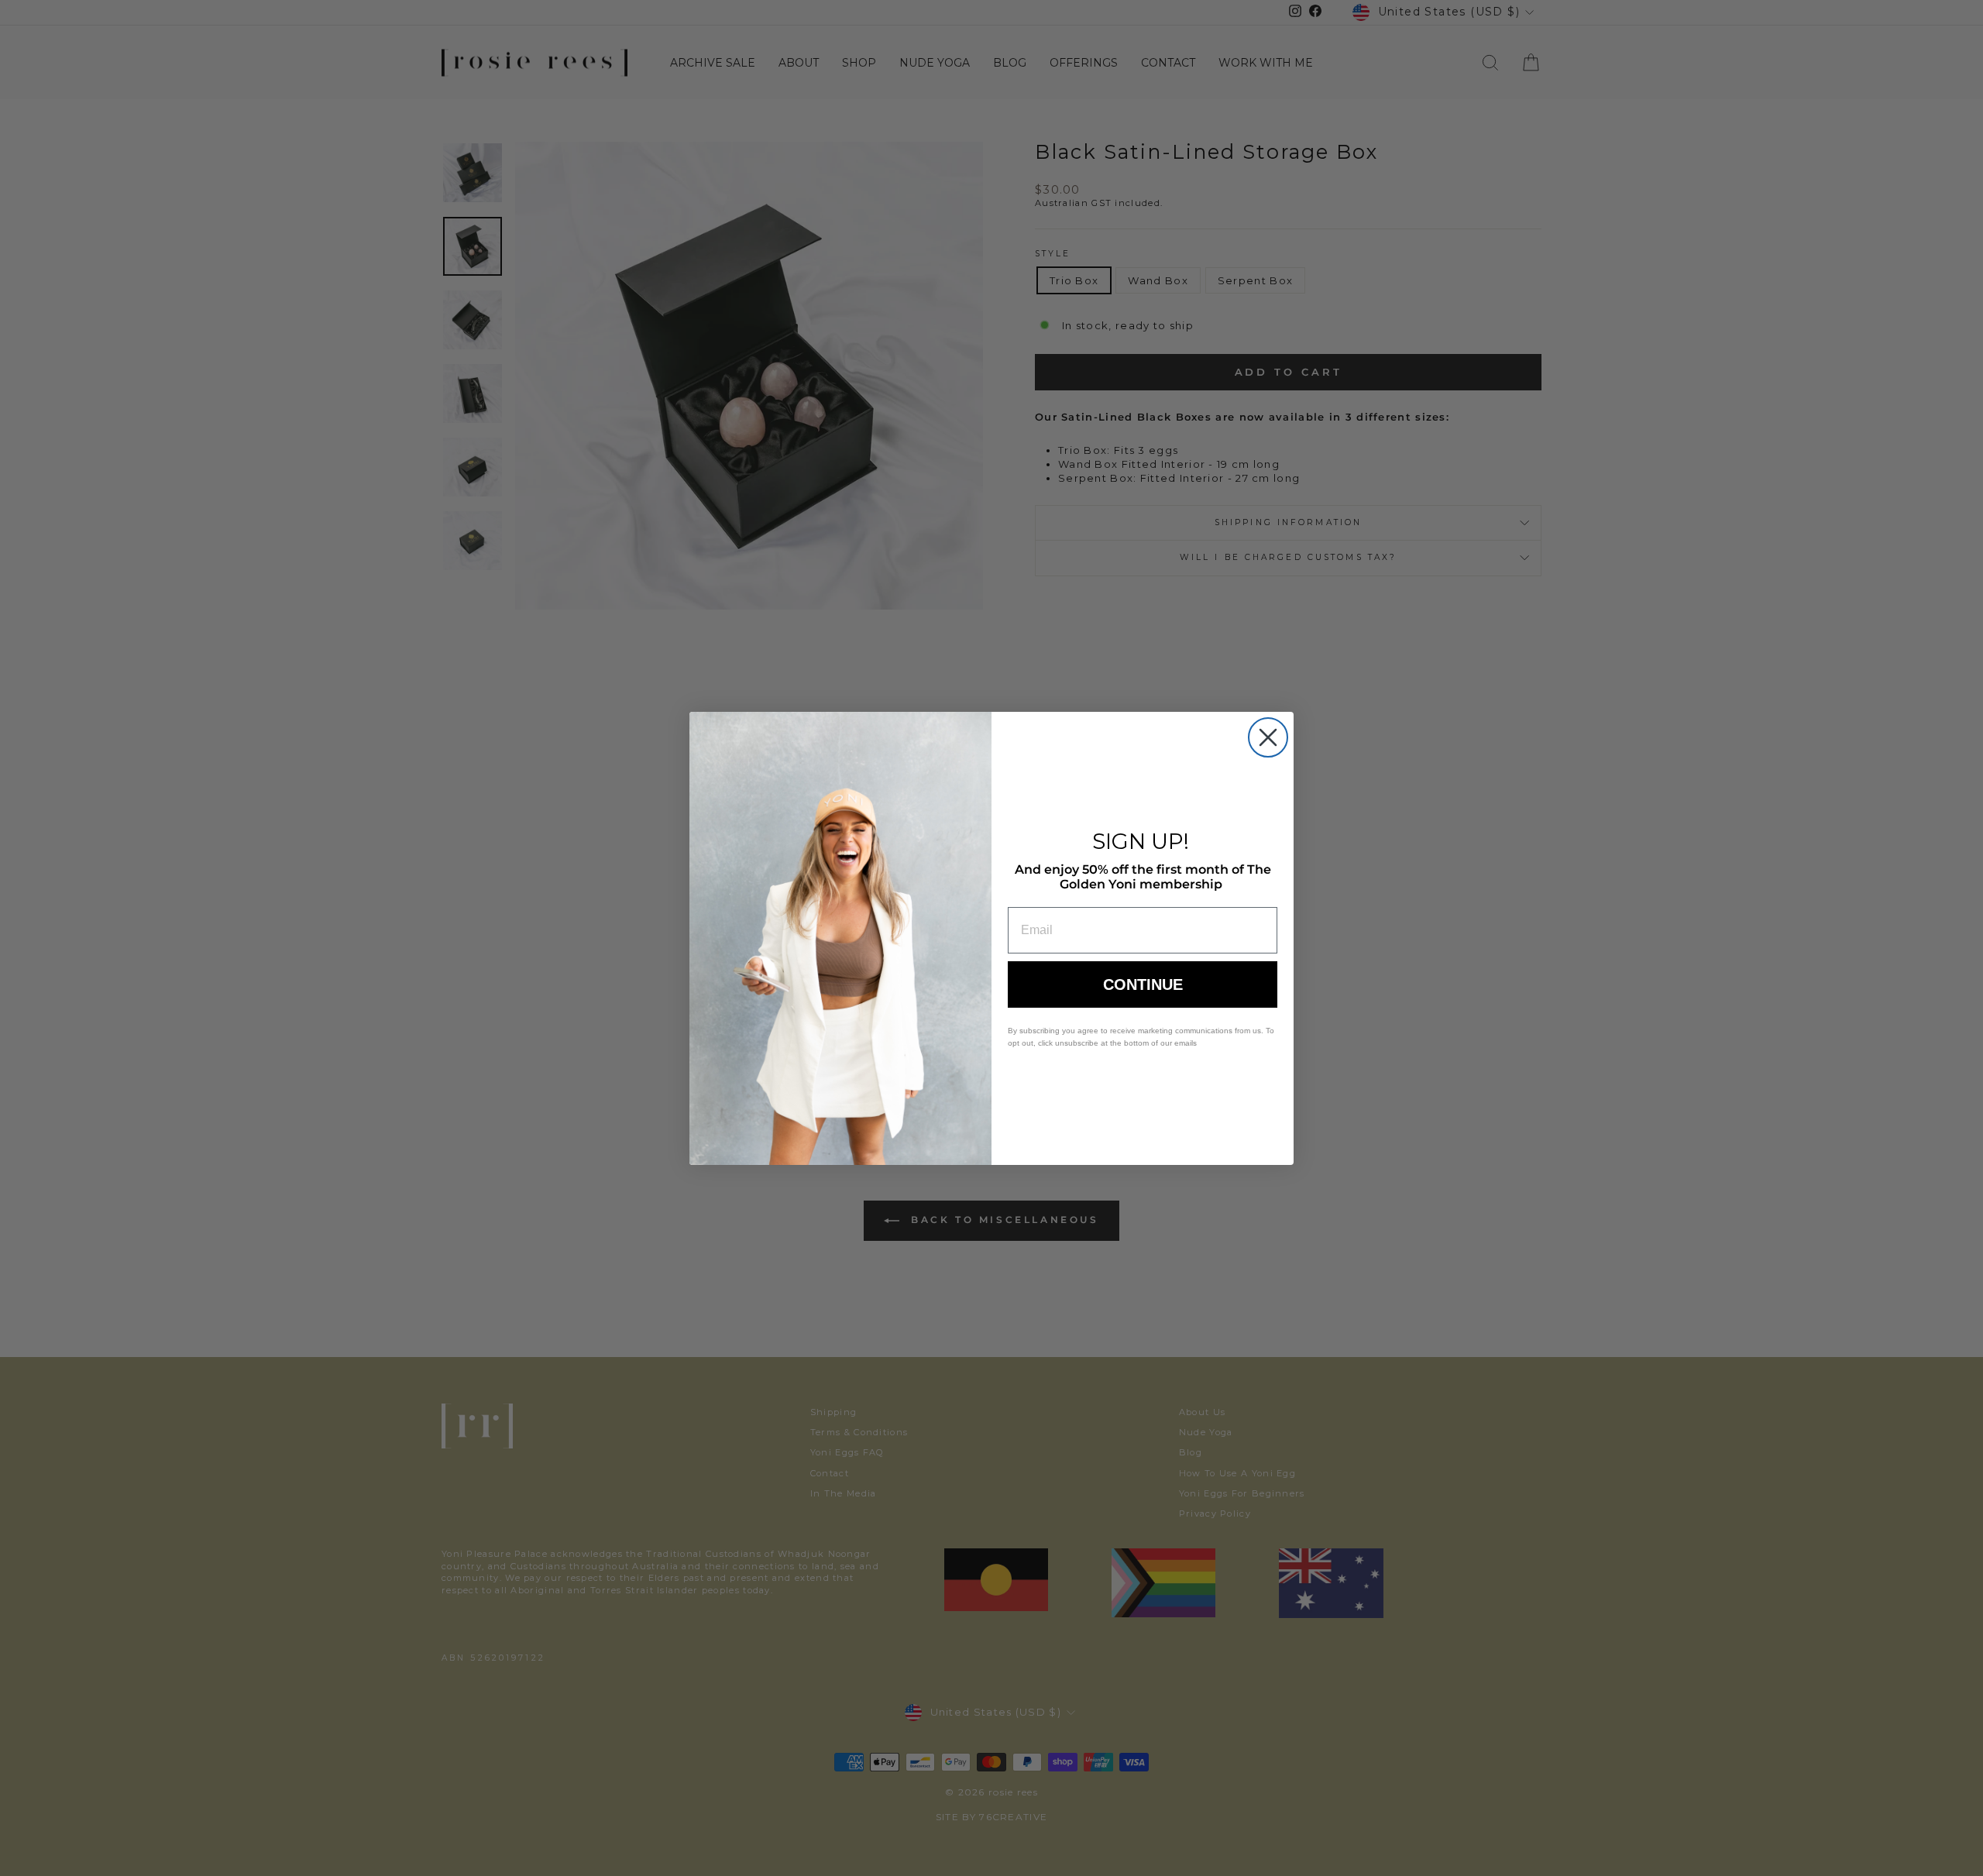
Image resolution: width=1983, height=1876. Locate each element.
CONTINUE (1143, 984)
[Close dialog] (1268, 737)
